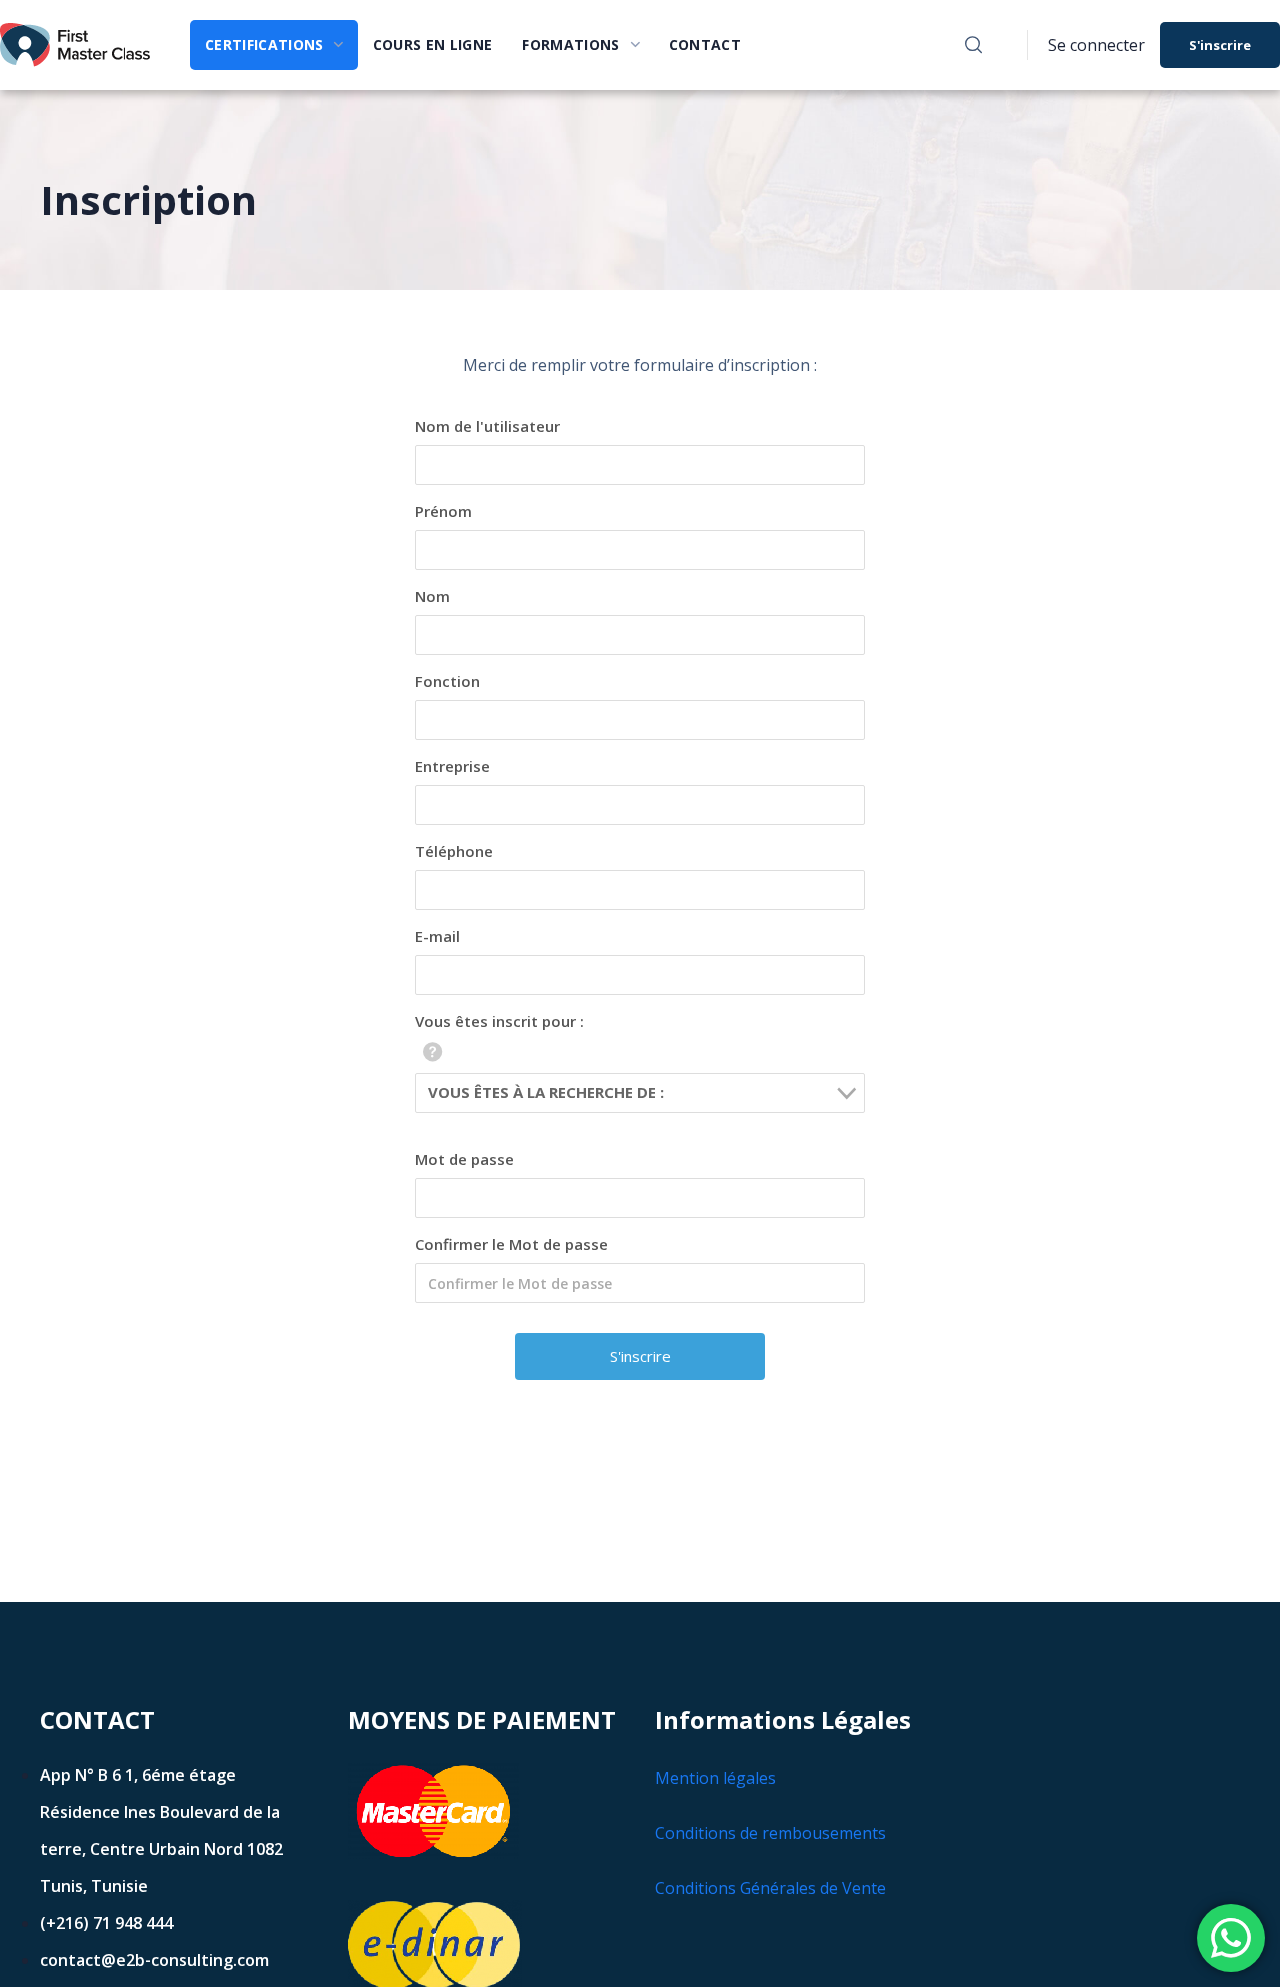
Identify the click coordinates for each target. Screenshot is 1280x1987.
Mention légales (715, 1778)
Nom (432, 596)
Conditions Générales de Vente (770, 1888)
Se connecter (1096, 45)
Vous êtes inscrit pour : (499, 1021)
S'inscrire (1220, 45)
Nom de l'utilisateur (487, 426)
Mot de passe (464, 1159)
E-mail (437, 936)
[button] (973, 45)
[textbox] (646, 1092)
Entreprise (452, 766)
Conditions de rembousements (770, 1833)
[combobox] (640, 1093)
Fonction (447, 681)
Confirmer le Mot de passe (511, 1244)
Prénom (443, 511)
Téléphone (454, 851)
